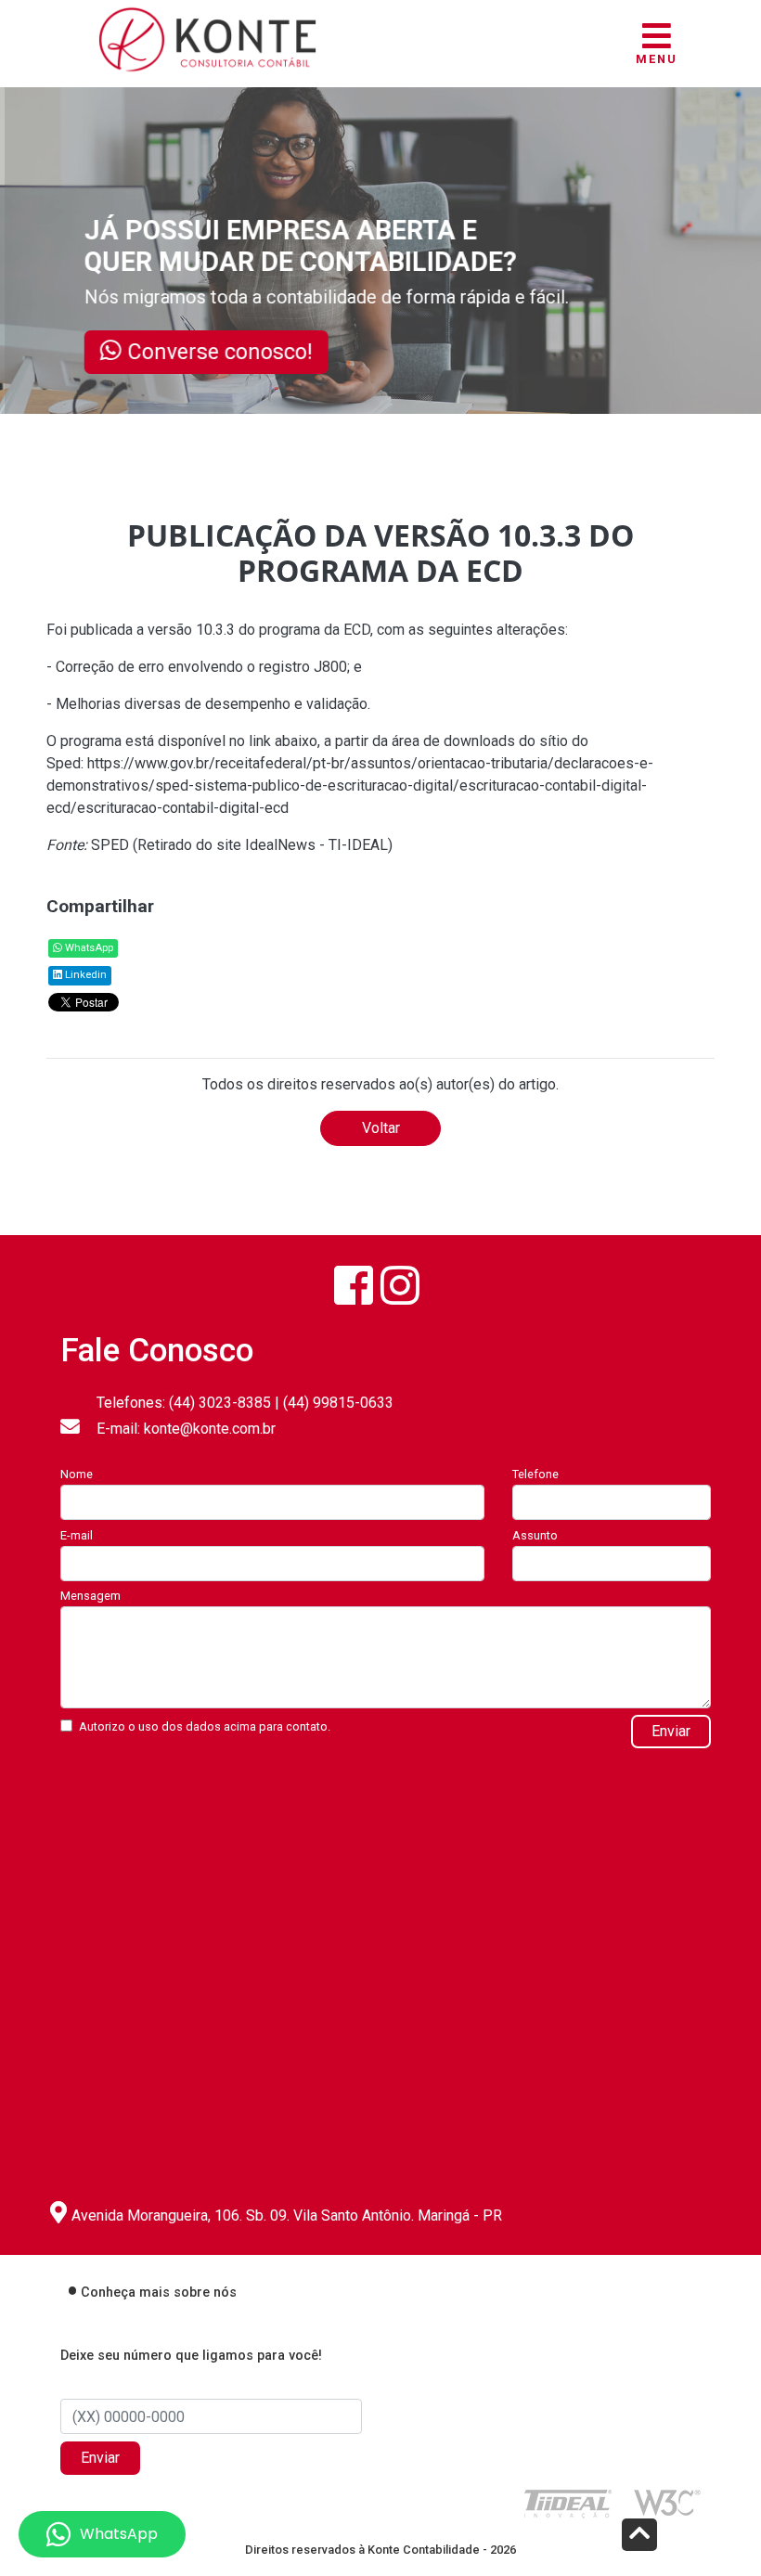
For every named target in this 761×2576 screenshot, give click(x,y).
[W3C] (667, 2501)
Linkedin (84, 975)
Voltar (381, 1128)
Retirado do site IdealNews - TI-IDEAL (263, 845)
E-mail (77, 1535)
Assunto (535, 1535)
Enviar (671, 1731)
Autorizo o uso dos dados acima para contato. (205, 1726)
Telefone (535, 1474)
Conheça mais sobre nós (159, 2293)
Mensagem (90, 1596)
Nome (77, 1474)
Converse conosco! (229, 352)
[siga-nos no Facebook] (354, 1286)
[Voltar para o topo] (639, 2537)
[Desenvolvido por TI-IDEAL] (568, 2503)
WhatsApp (88, 948)
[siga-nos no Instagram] (400, 1286)
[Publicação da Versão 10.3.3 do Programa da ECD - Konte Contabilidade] (207, 37)
